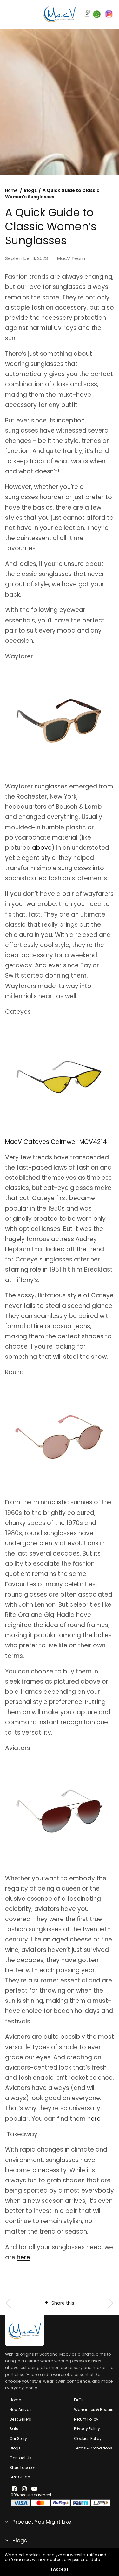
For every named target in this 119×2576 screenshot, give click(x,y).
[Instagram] (24, 2489)
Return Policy (86, 2419)
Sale (14, 2429)
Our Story (18, 2439)
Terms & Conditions (93, 2448)
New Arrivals (21, 2410)
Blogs (30, 191)
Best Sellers (20, 2419)
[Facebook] (14, 2489)
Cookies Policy (88, 2439)
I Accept (60, 2569)
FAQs (79, 2400)
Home (11, 191)
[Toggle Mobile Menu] (12, 14)
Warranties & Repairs (94, 2410)
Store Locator (22, 2467)
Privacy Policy (87, 2429)
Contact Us (20, 2458)
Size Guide (20, 2477)
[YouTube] (34, 2489)
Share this (63, 2303)
